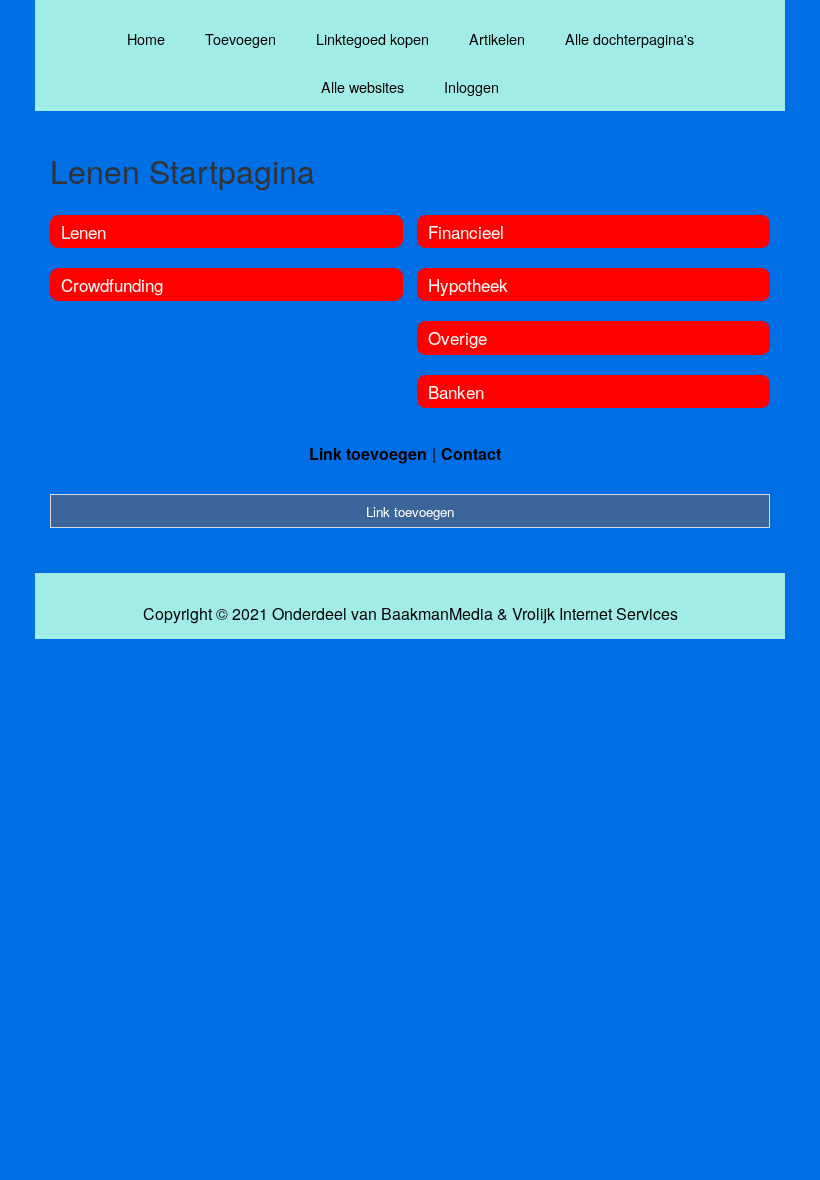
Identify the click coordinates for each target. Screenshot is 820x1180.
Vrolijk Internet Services (595, 614)
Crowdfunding (112, 284)
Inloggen (471, 86)
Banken (456, 391)
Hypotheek (468, 284)
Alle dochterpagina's (629, 38)
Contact (471, 453)
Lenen (83, 231)
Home (146, 38)
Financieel (466, 231)
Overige (457, 337)
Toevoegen (240, 38)
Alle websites (362, 86)
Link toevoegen (368, 453)
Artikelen (497, 38)
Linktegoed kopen (372, 38)
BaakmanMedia (437, 614)
